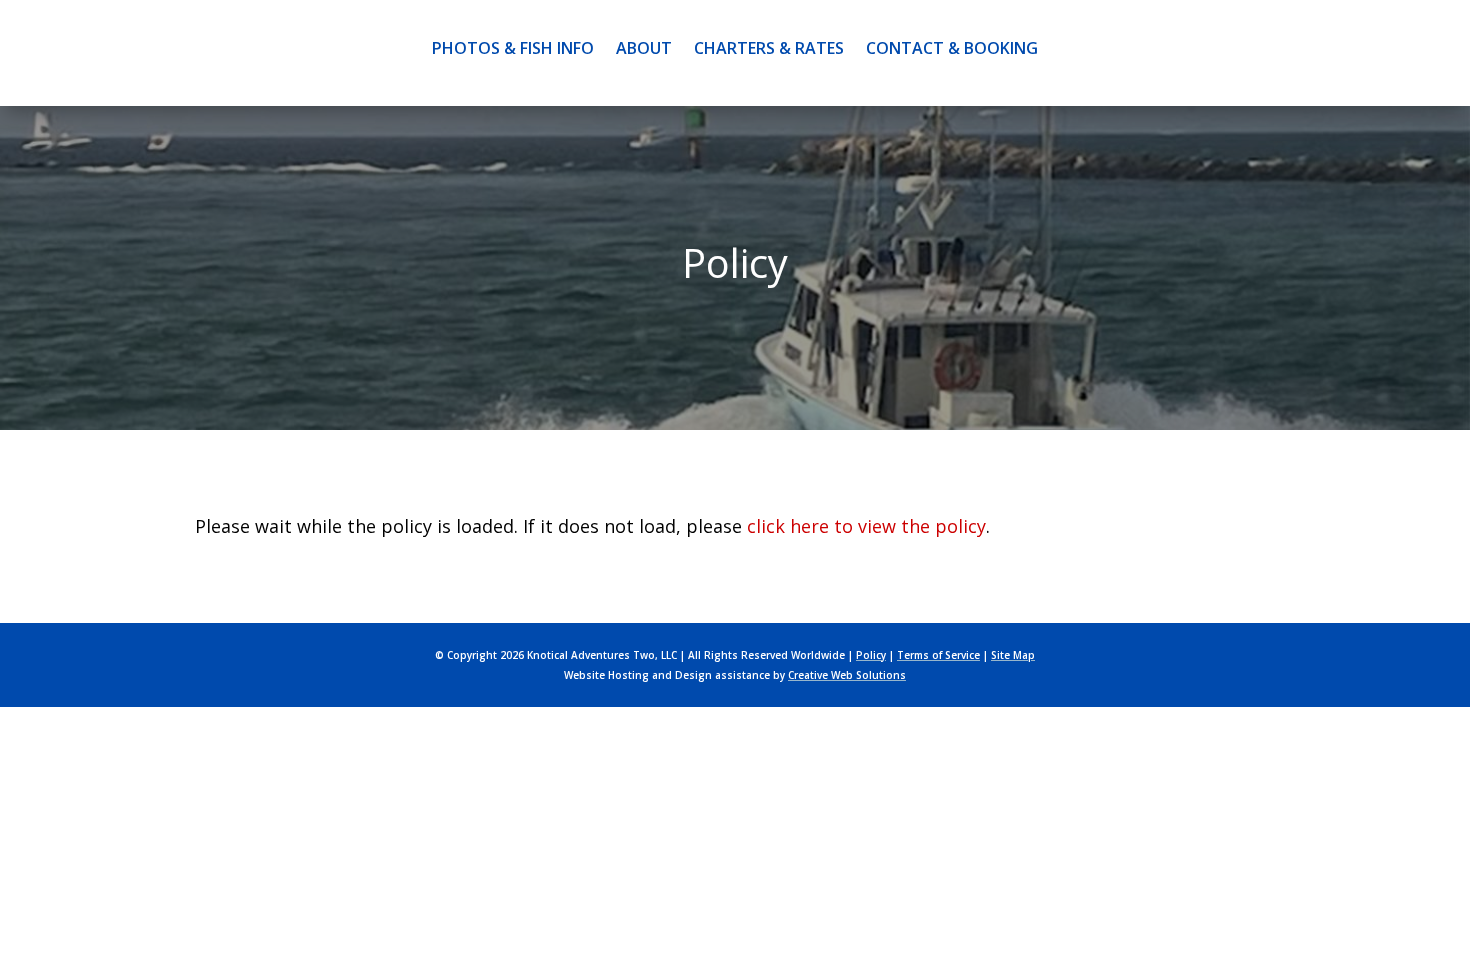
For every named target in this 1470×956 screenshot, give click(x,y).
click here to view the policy (866, 526)
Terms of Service (938, 655)
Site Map (1013, 655)
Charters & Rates (769, 48)
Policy (871, 655)
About (644, 48)
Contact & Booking (952, 48)
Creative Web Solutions (847, 675)
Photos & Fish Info (513, 48)
